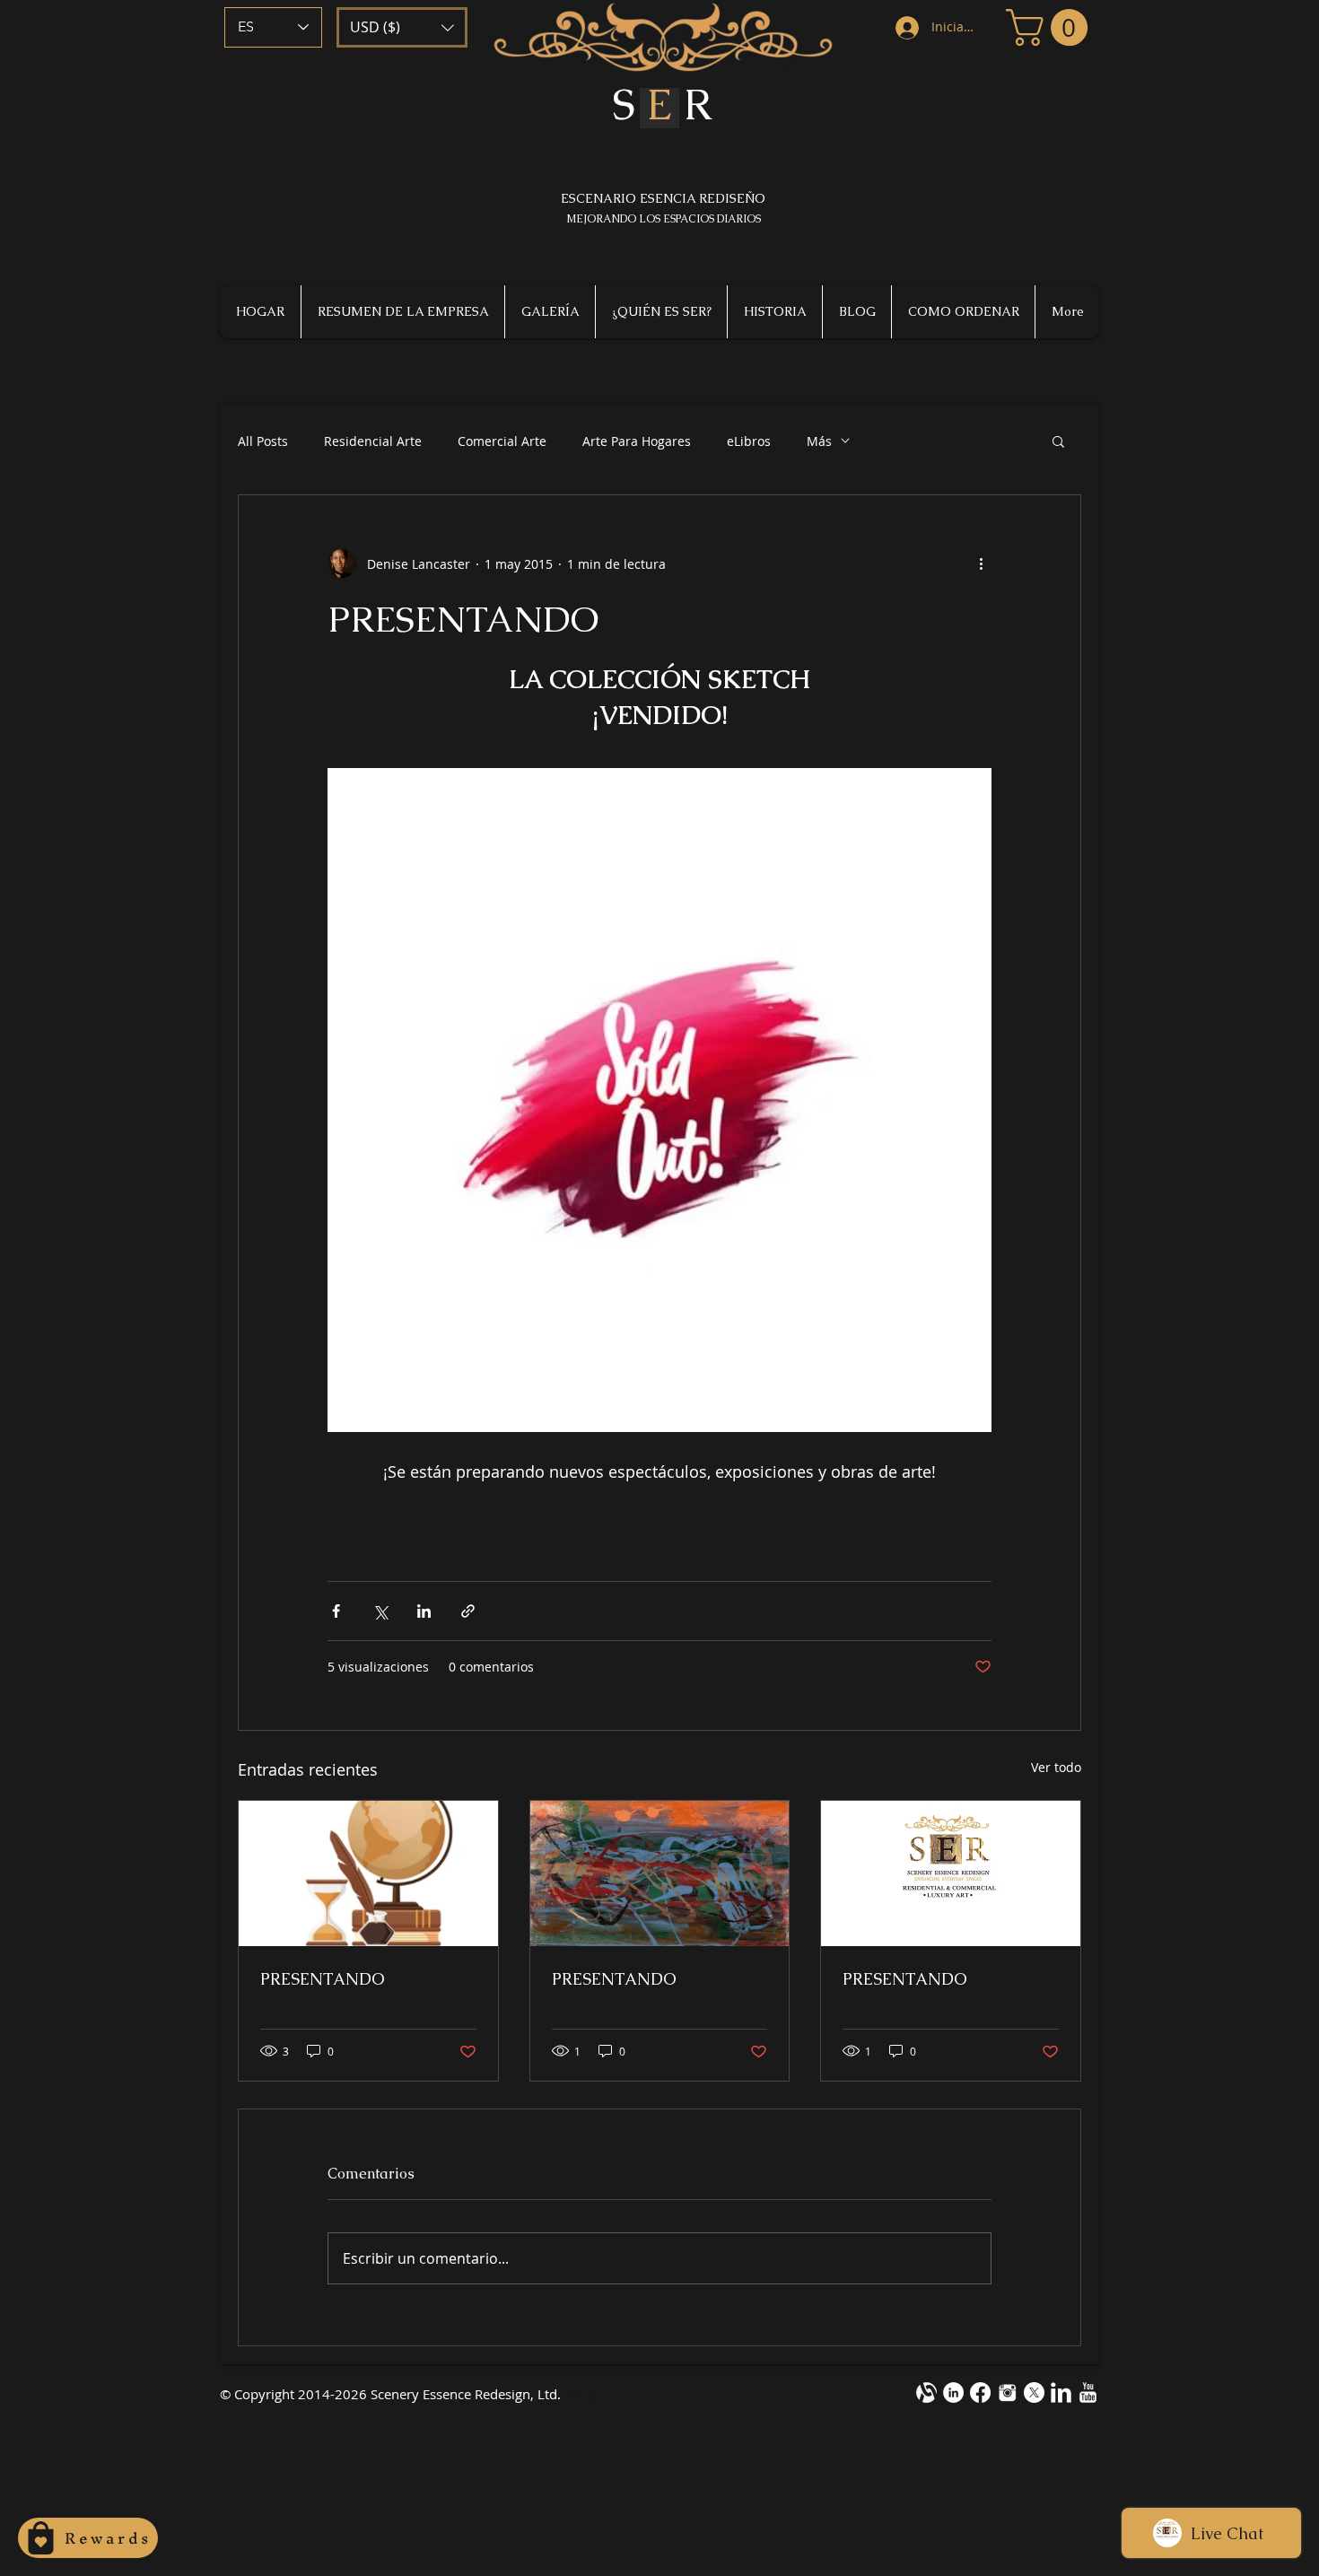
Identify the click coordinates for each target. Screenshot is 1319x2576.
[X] (1034, 2393)
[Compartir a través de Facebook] (336, 1611)
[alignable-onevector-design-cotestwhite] (926, 2393)
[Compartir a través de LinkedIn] (424, 1611)
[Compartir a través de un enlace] (468, 1611)
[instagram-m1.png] (1007, 2393)
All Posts (263, 441)
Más (819, 441)
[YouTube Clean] (1088, 2393)
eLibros (749, 441)
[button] (402, 27)
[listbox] (402, 27)
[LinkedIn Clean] (1061, 2393)
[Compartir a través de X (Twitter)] (380, 1611)
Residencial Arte (373, 441)
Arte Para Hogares (637, 441)
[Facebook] (980, 2393)
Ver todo (1056, 1767)
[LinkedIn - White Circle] (953, 2393)
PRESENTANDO (323, 1979)
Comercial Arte (502, 441)
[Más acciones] (981, 563)
